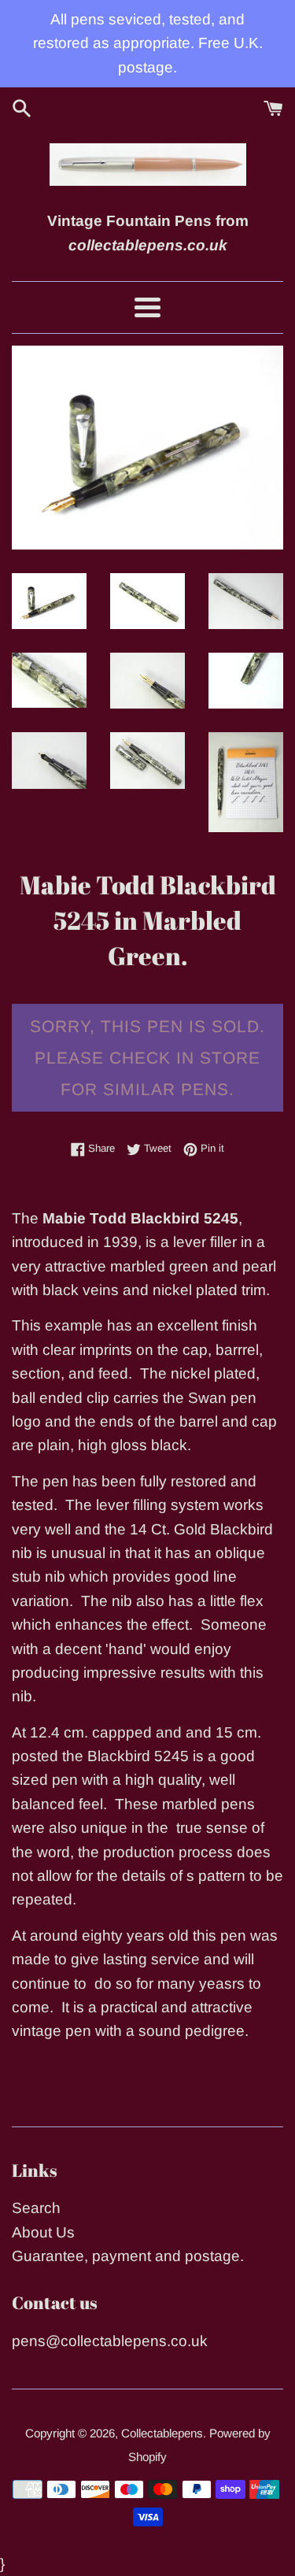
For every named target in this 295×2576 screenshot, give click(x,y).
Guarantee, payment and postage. (128, 2256)
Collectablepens (162, 2433)
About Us (43, 2232)
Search (36, 2208)
